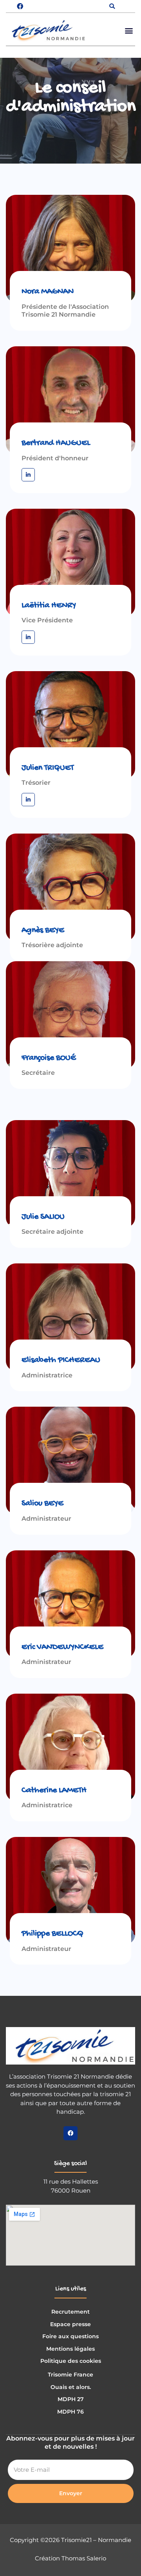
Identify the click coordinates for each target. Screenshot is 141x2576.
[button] (112, 6)
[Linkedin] (28, 475)
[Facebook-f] (70, 2133)
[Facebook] (20, 6)
